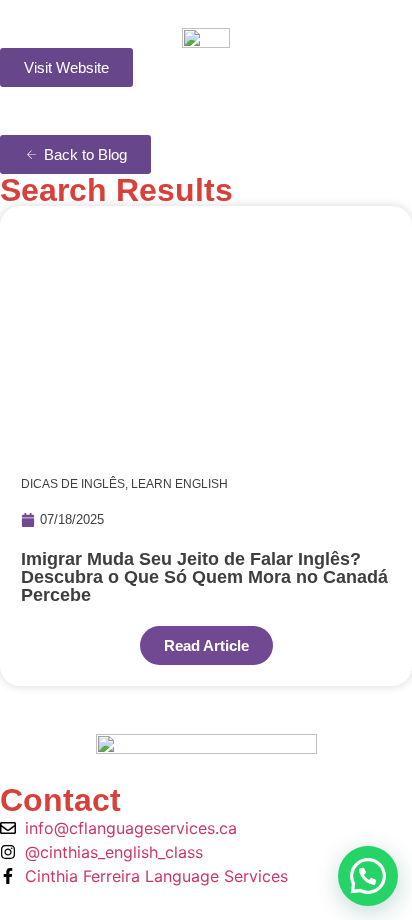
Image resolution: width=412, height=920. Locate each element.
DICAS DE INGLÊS (73, 484)
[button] (368, 876)
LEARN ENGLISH (179, 484)
